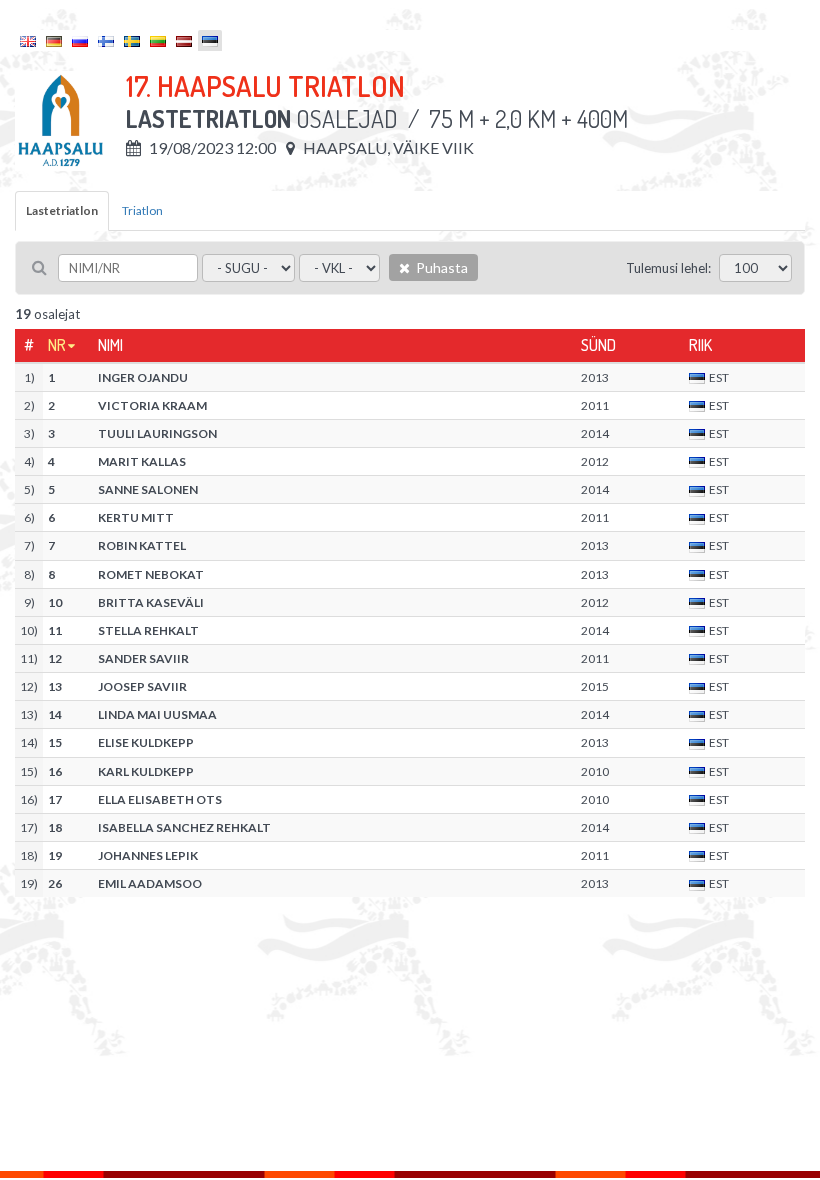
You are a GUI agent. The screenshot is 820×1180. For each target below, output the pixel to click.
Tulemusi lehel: (668, 268)
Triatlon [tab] (142, 210)
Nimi (110, 345)
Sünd (598, 345)
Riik (700, 345)
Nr (57, 345)
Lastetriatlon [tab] (62, 210)
